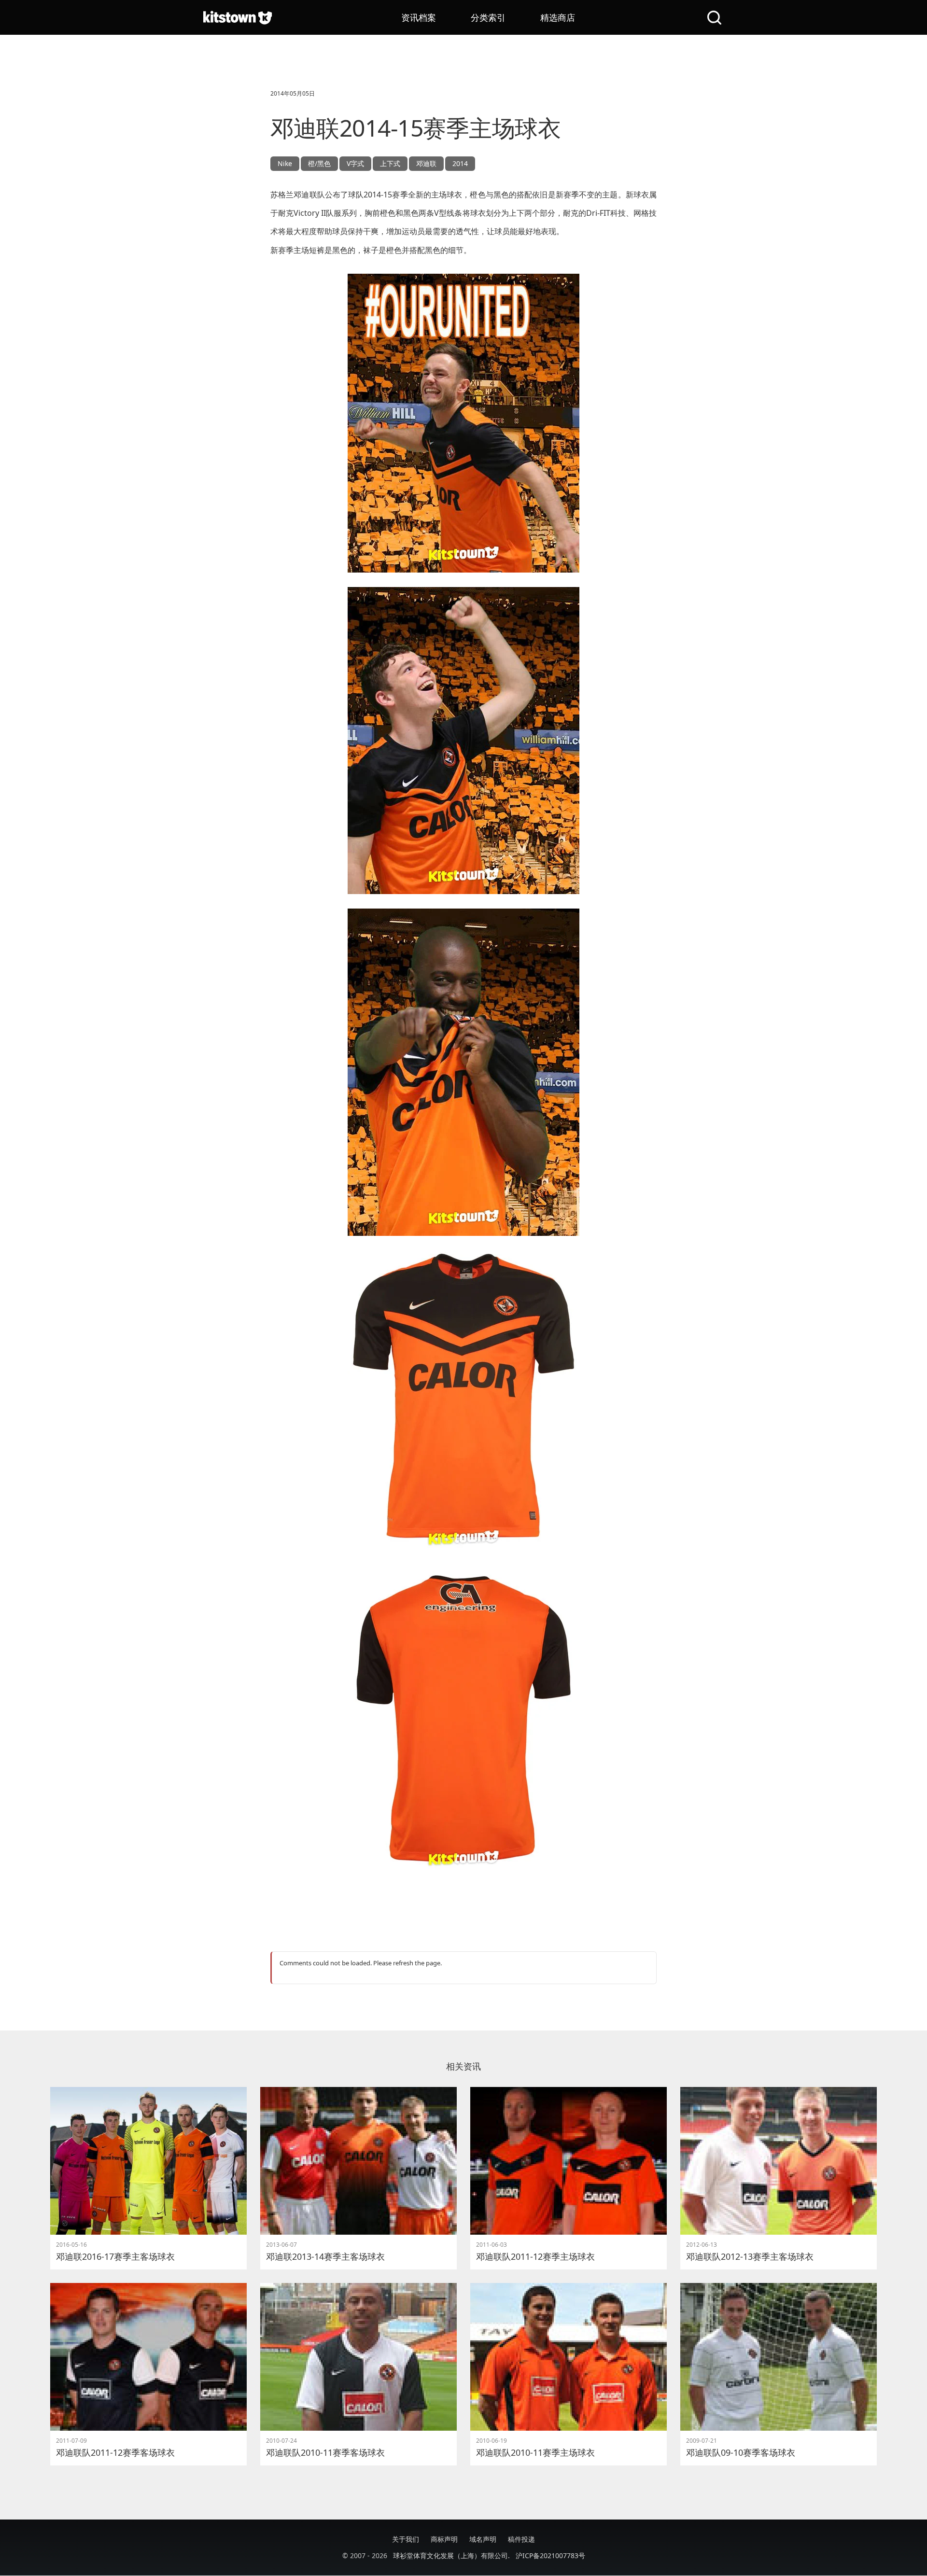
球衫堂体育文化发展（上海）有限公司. (451, 2555)
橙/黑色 (319, 163)
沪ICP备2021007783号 (550, 2555)
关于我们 (406, 2539)
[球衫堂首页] (238, 17)
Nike (285, 163)
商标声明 (444, 2539)
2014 (460, 163)
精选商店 (558, 17)
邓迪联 (426, 163)
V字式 (355, 163)
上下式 (390, 163)
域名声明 (483, 2539)
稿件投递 (521, 2539)
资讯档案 (419, 17)
